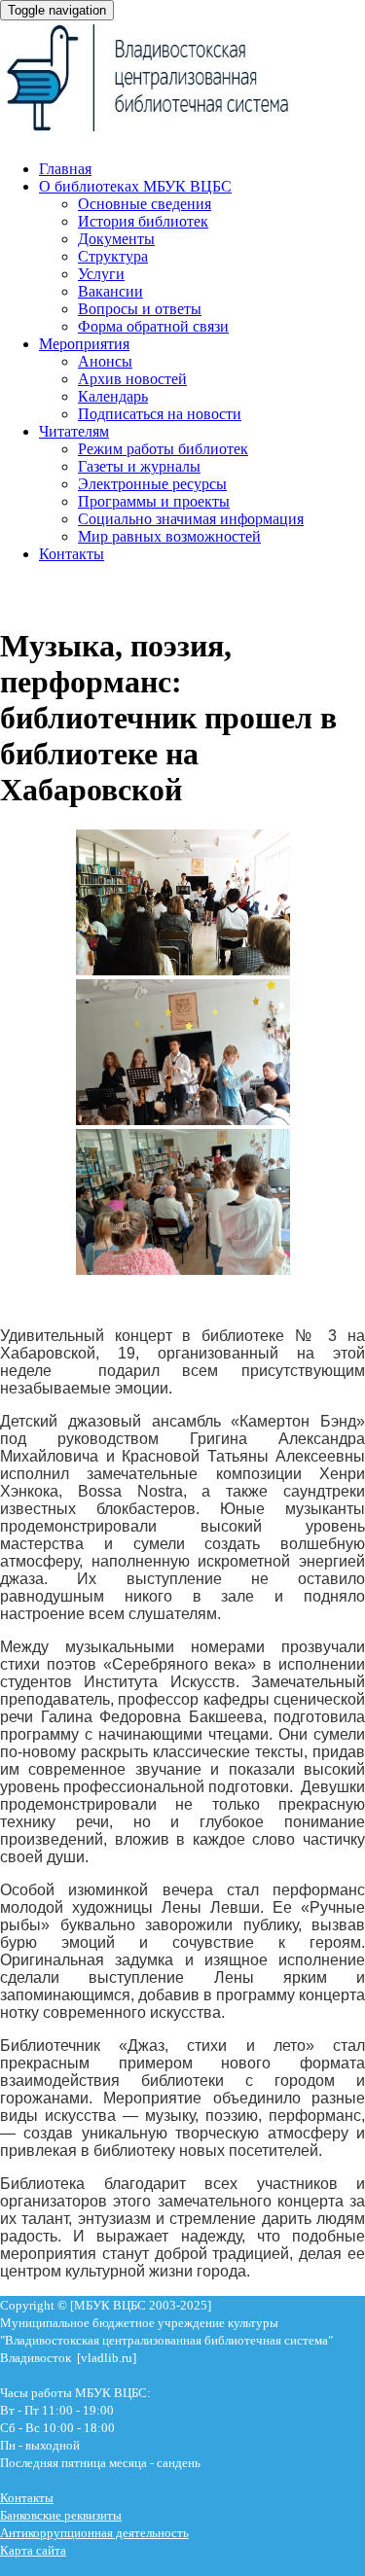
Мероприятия (84, 344)
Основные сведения (145, 204)
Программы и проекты (154, 501)
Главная (65, 169)
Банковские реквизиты (61, 2515)
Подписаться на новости (160, 414)
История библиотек (143, 221)
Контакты (72, 554)
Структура (113, 256)
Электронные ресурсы (152, 484)
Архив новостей (132, 379)
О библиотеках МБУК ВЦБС (135, 186)
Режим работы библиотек (163, 449)
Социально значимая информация (191, 519)
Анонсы (105, 361)
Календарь (113, 396)
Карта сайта (33, 2550)
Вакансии (110, 291)
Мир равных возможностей (169, 536)
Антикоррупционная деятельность (94, 2533)
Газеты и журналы (139, 466)
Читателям (74, 431)
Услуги (101, 274)
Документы (116, 239)
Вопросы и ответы (140, 309)
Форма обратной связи (153, 326)
